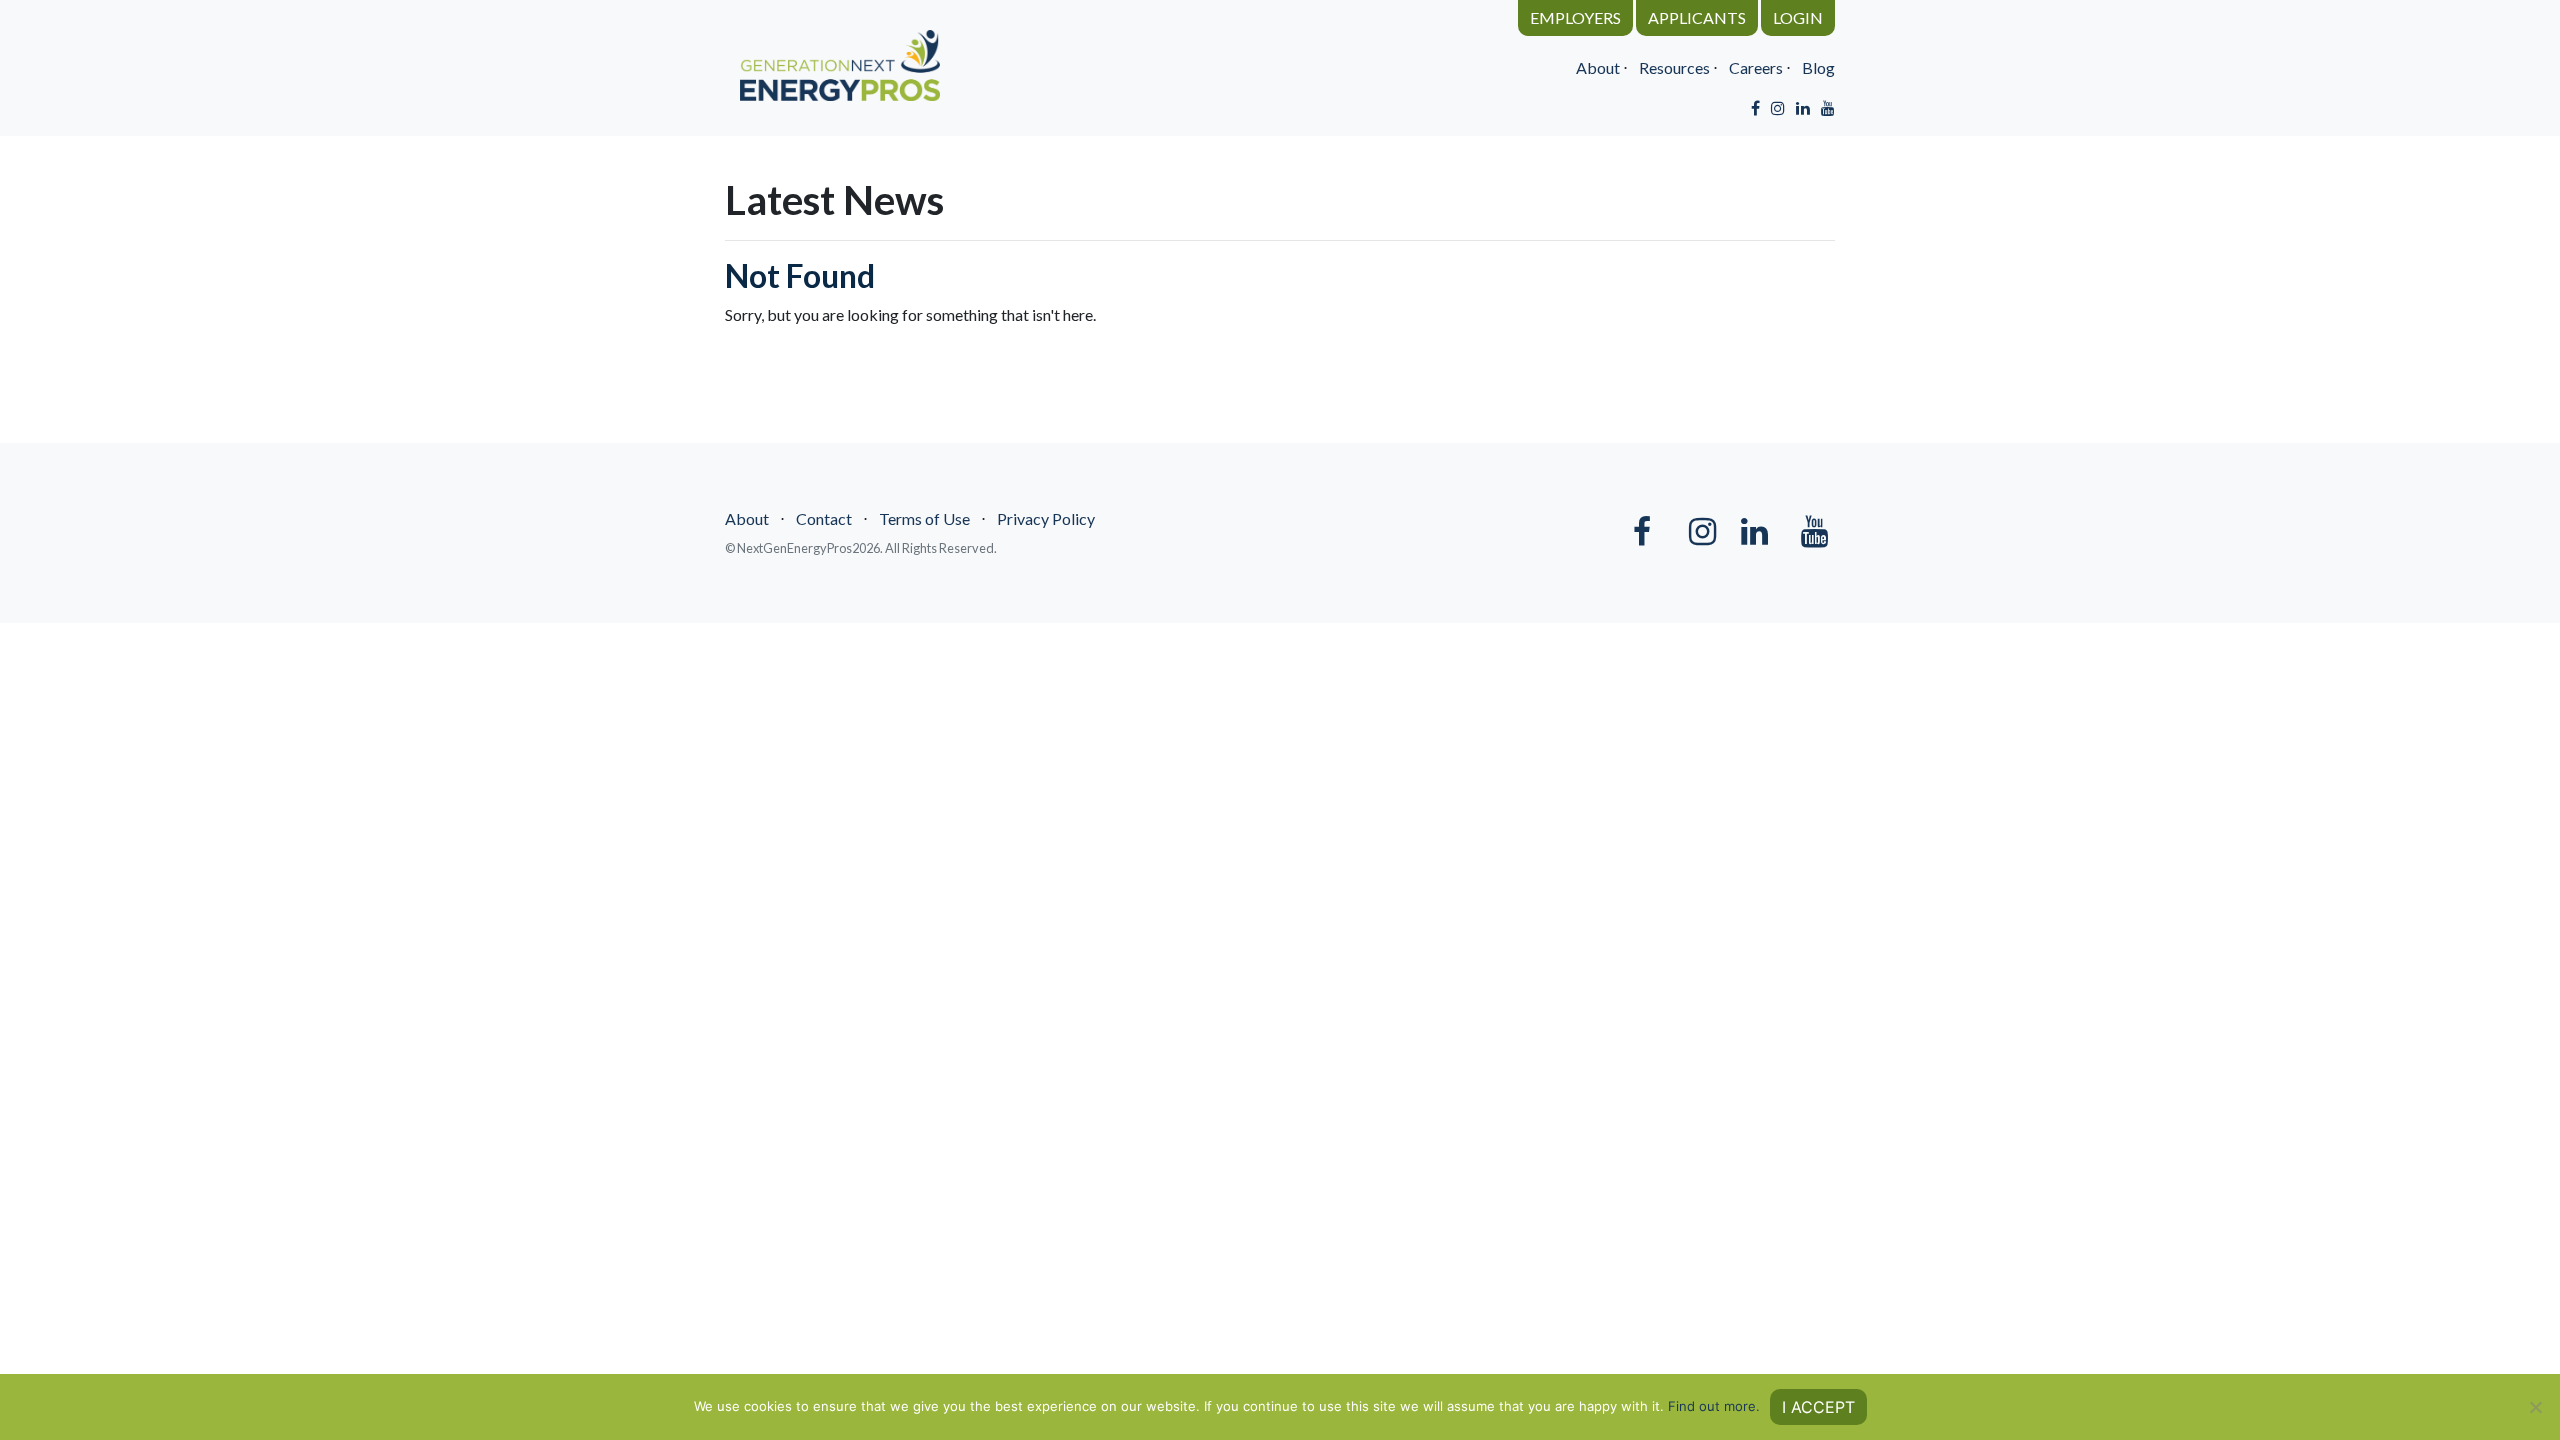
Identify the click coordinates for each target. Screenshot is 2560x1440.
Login (1798, 17)
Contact (824, 518)
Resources (1674, 67)
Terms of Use (924, 518)
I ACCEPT (1818, 1407)
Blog (1818, 67)
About (1598, 67)
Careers (1756, 67)
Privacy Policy (1046, 518)
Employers (1575, 17)
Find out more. (1714, 1406)
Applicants (1697, 17)
